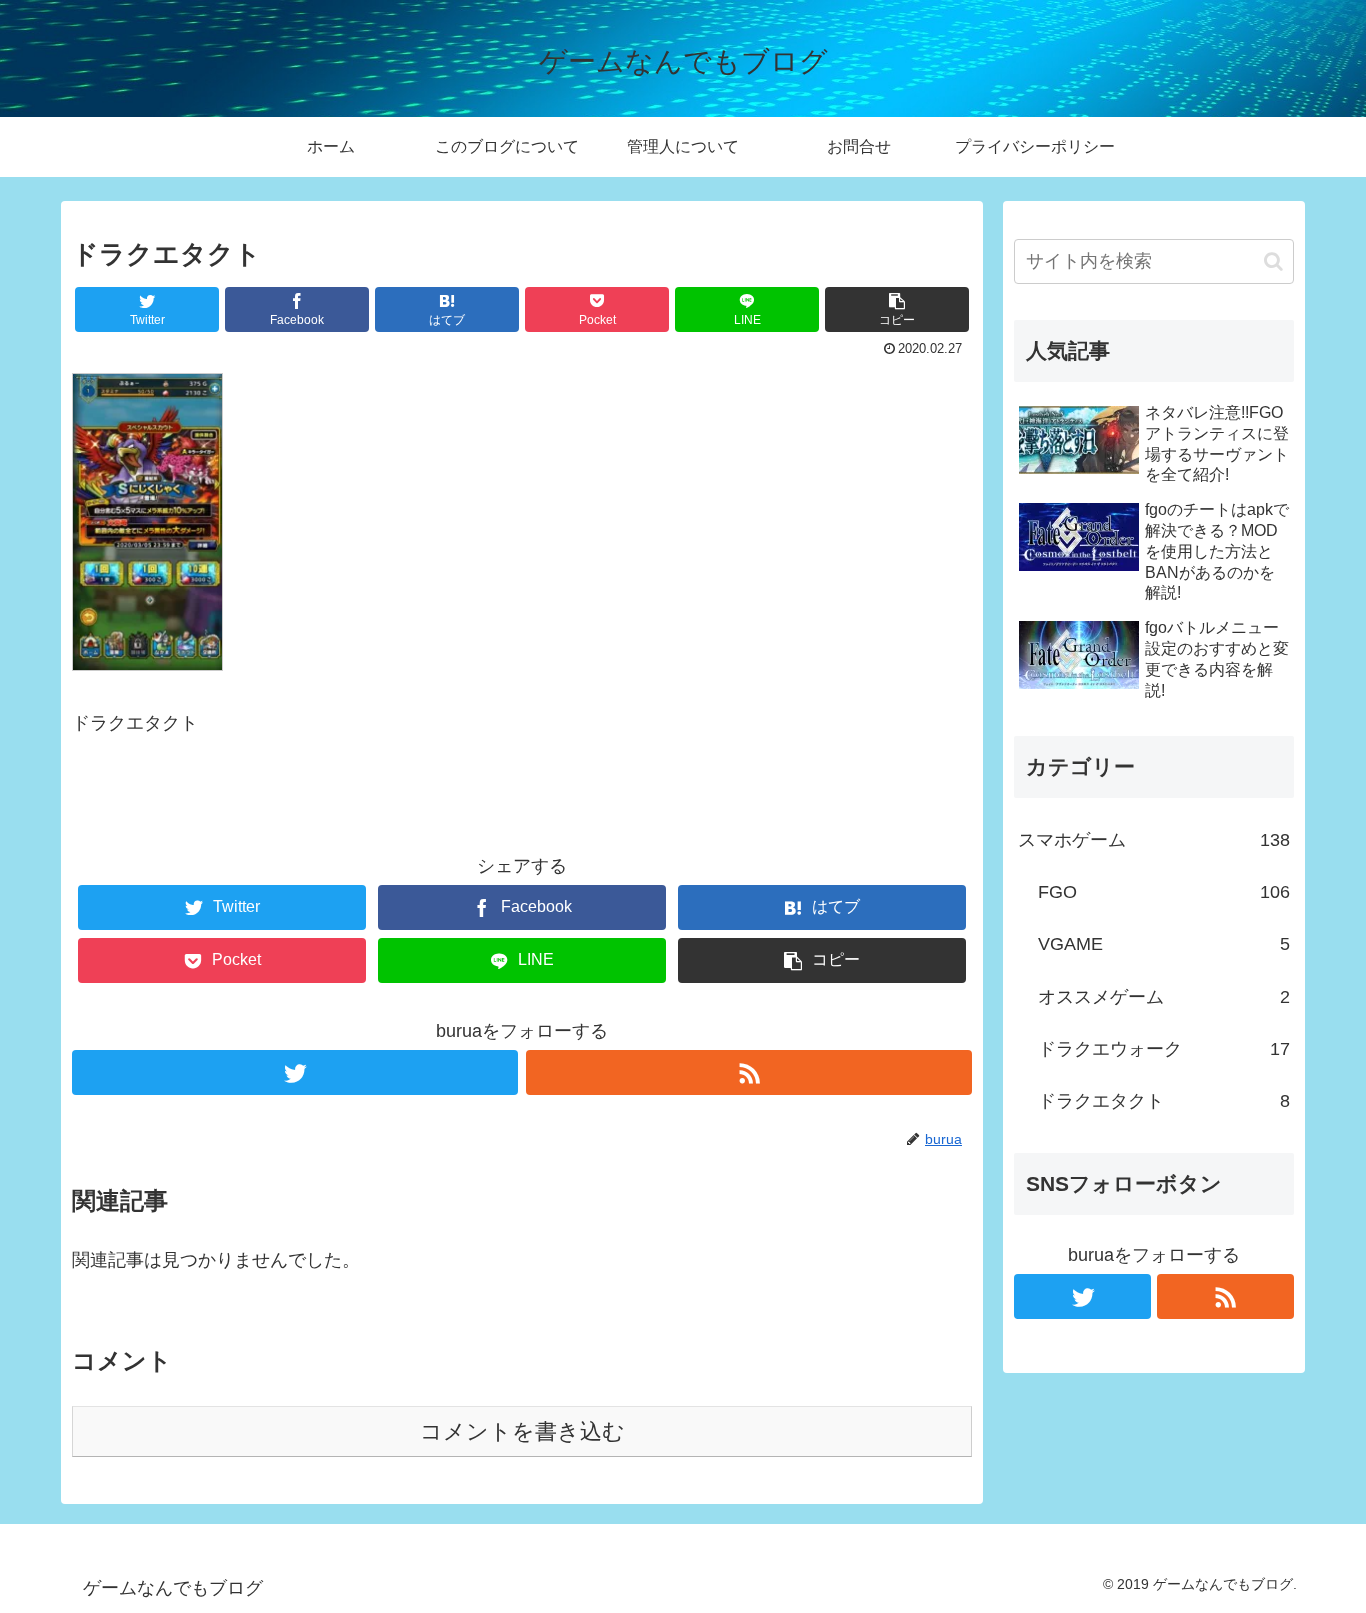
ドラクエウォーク (1164, 1049)
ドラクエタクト (1164, 1101)
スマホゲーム (1154, 840)
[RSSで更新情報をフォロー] (749, 1072)
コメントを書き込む (522, 1431)
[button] (1273, 261)
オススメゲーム (1164, 997)
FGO (1164, 892)
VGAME (1164, 944)
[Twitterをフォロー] (295, 1072)
